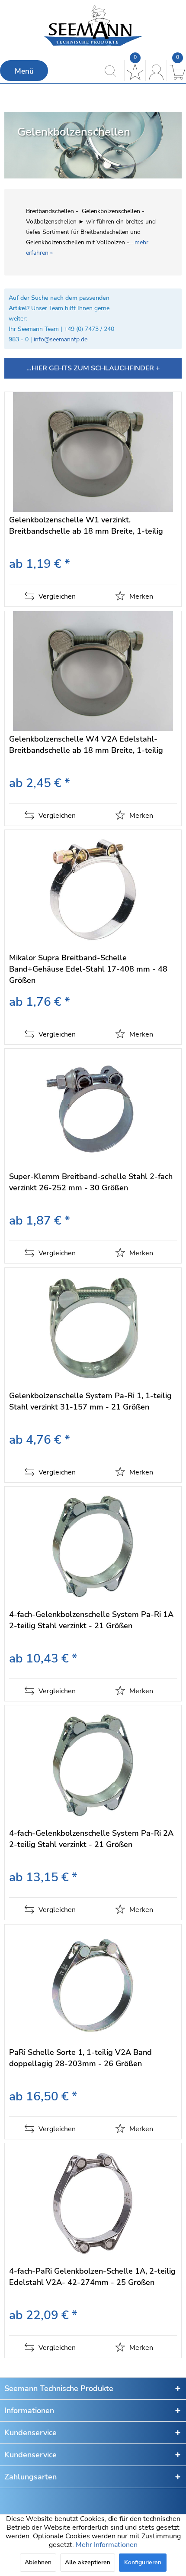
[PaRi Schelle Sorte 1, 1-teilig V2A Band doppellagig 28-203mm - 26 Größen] (93, 1985)
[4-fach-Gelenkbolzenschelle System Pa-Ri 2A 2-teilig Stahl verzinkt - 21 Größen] (93, 1765)
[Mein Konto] (155, 71)
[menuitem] (24, 71)
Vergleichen (56, 596)
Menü (24, 71)
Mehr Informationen (107, 2545)
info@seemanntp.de (61, 339)
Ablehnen (38, 2562)
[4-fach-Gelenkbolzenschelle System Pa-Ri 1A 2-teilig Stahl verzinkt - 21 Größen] (93, 1547)
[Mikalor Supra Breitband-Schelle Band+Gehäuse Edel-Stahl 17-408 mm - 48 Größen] (93, 890)
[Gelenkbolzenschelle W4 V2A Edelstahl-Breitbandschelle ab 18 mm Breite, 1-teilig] (93, 671)
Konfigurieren (143, 2562)
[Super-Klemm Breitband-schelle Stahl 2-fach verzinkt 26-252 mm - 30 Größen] (93, 1109)
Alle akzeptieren (88, 2562)
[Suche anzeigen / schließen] (113, 71)
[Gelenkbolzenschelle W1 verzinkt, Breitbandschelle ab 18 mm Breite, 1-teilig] (93, 452)
